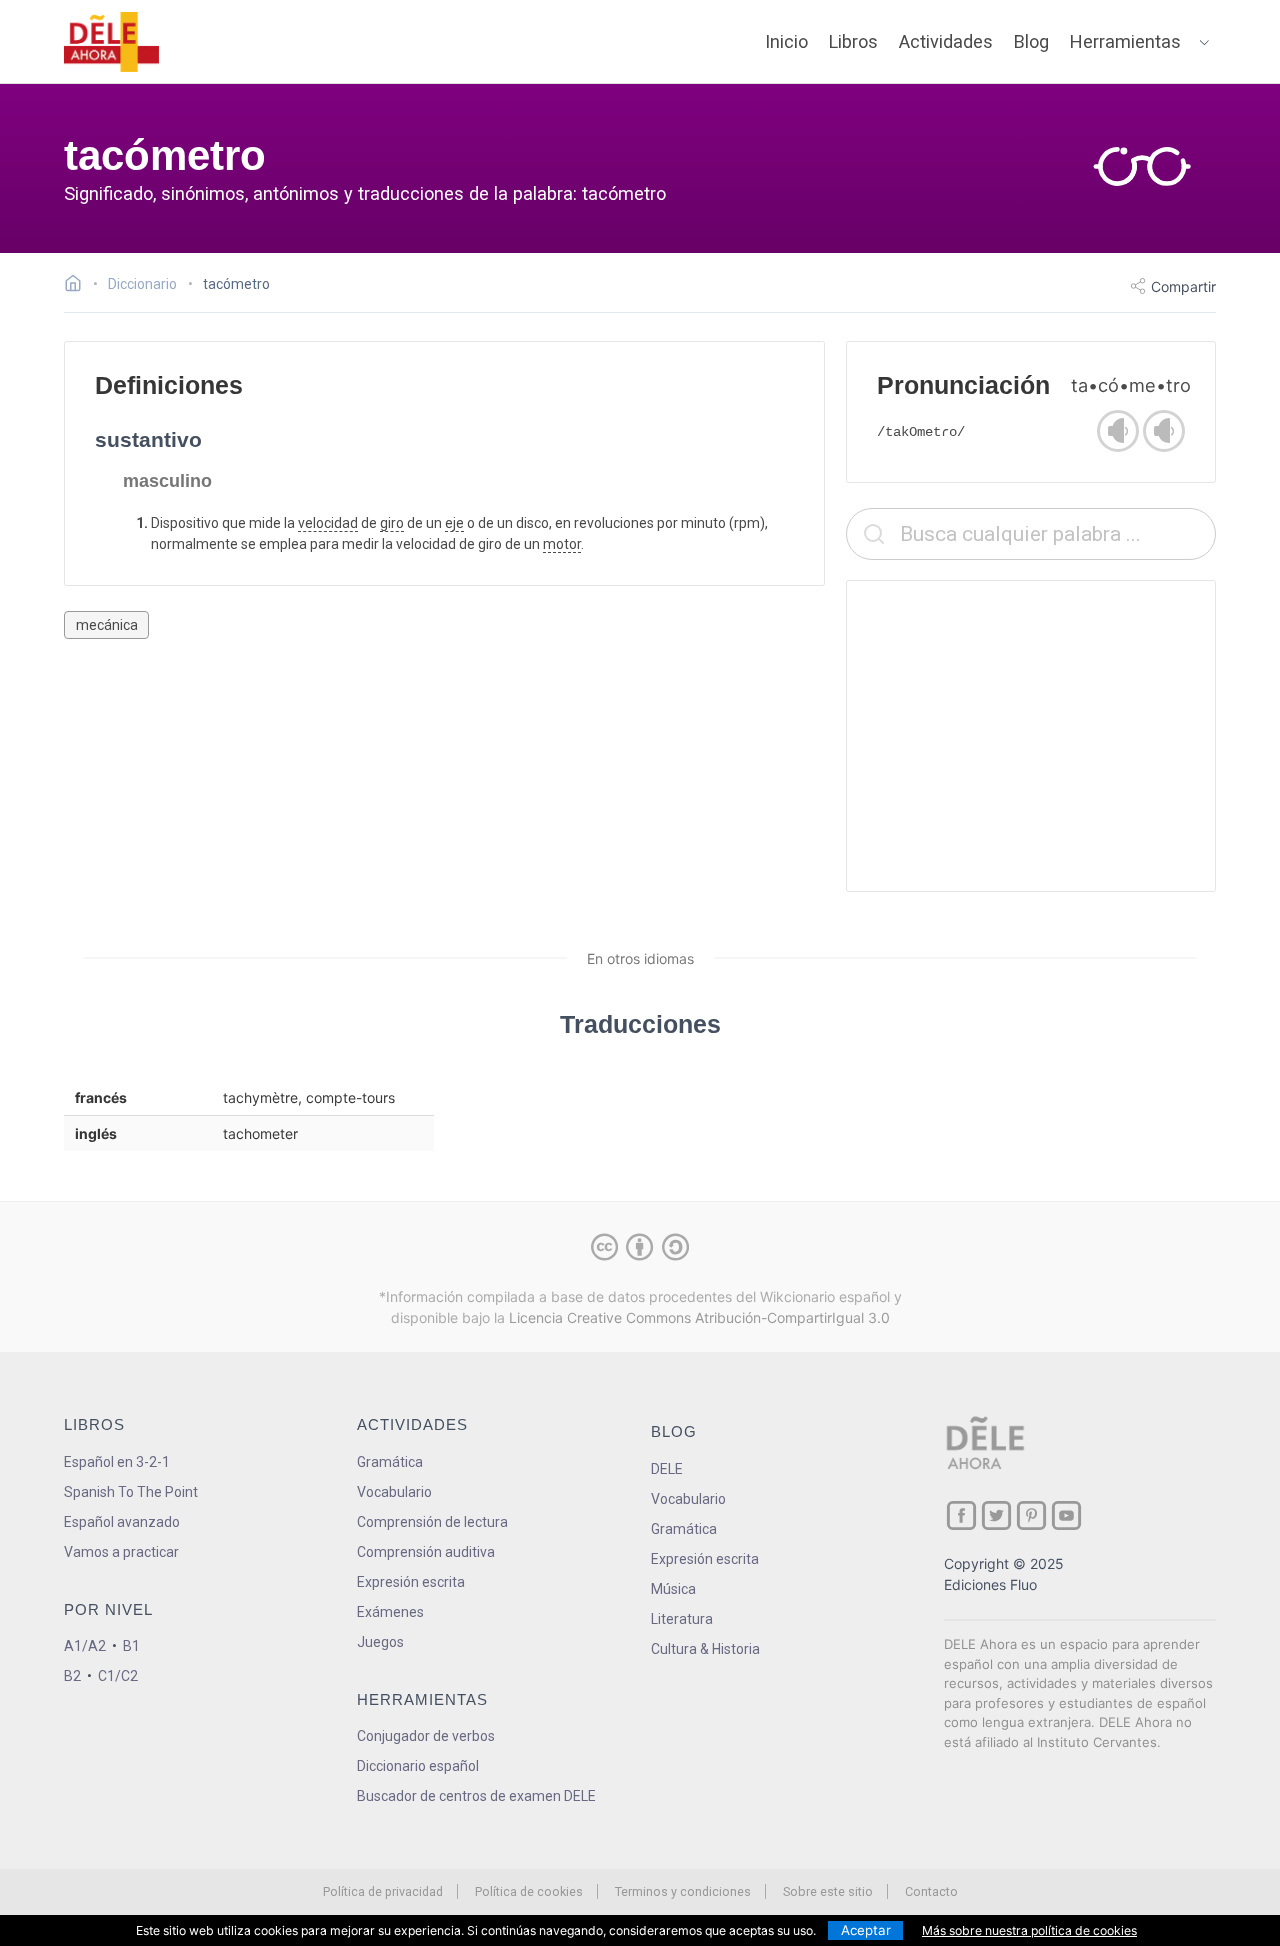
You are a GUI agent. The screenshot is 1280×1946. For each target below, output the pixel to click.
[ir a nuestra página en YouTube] (1066, 1515)
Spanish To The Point (131, 1492)
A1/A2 (85, 1646)
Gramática (390, 1462)
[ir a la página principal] (112, 42)
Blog (1031, 41)
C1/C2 (118, 1676)
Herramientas (1125, 41)
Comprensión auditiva (426, 1552)
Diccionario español (418, 1766)
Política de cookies (529, 1891)
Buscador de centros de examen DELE (476, 1796)
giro (392, 523)
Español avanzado (122, 1522)
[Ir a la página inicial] (78, 286)
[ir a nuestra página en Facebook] (961, 1515)
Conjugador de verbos (426, 1736)
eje (454, 523)
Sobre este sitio (828, 1891)
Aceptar (866, 1930)
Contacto (931, 1891)
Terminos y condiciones (683, 1891)
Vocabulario (394, 1492)
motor (562, 544)
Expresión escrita (411, 1582)
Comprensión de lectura (432, 1522)
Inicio (786, 41)
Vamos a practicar (121, 1552)
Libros (853, 41)
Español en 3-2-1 (117, 1462)
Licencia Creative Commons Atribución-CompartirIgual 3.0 (699, 1317)
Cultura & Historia (705, 1649)
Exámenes (390, 1612)
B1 (131, 1646)
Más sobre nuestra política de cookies (1029, 1930)
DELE (667, 1469)
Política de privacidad (383, 1891)
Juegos (380, 1642)
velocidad (328, 523)
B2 (72, 1676)
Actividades (946, 41)
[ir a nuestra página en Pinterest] (1031, 1515)
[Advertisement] (1031, 736)
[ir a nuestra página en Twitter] (996, 1515)
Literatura (682, 1619)
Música (673, 1589)
